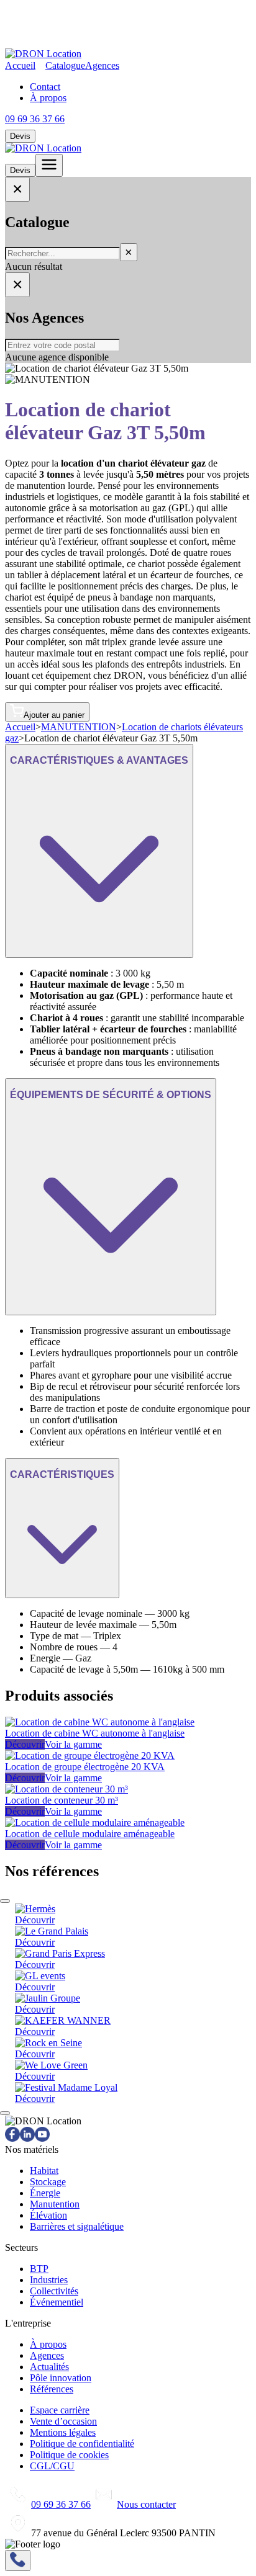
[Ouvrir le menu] (49, 165)
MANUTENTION (79, 727)
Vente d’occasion (63, 2421)
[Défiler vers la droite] (5, 2113)
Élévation (48, 2215)
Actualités (49, 2367)
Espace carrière (60, 2410)
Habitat (44, 2171)
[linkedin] (27, 2138)
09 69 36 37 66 (35, 119)
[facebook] (12, 2138)
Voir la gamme (73, 1744)
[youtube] (42, 2138)
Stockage (48, 2182)
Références (52, 2389)
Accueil (20, 65)
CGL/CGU (52, 2466)
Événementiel (57, 2302)
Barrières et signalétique (77, 2226)
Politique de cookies (69, 2455)
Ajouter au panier (54, 715)
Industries (49, 2280)
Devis (20, 136)
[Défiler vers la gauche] (5, 1901)
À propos (48, 98)
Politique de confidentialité (82, 2444)
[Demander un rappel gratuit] (18, 2560)
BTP (39, 2269)
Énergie (45, 2193)
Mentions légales (63, 2432)
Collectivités (54, 2291)
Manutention (55, 2204)
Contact (45, 87)
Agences (102, 65)
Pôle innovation (61, 2378)
